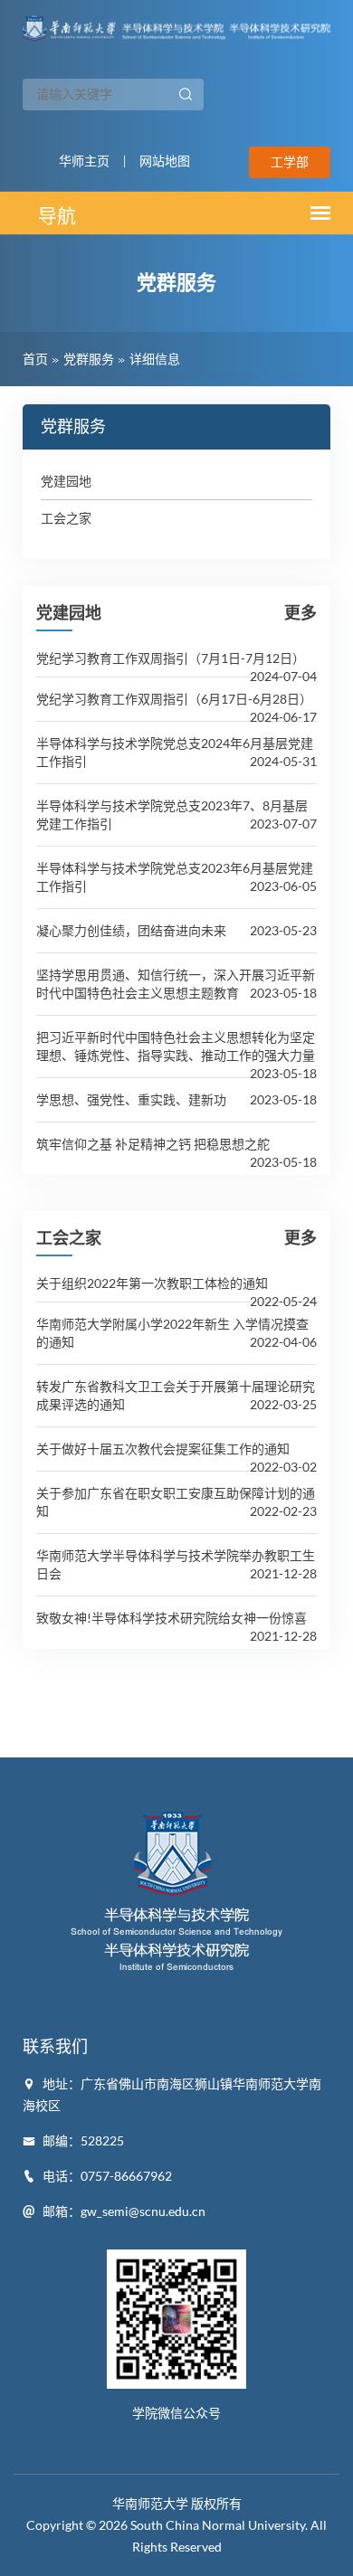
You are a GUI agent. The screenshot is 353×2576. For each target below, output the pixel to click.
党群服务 (89, 359)
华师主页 (84, 161)
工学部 (290, 162)
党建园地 (66, 481)
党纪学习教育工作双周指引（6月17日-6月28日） (174, 699)
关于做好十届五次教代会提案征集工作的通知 (163, 1449)
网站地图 (165, 161)
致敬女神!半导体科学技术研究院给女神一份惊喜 (172, 1618)
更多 (301, 612)
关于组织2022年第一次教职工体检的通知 (152, 1283)
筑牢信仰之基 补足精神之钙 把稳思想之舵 (153, 1144)
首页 (35, 359)
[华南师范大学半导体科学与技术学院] (176, 26)
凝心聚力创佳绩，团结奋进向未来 (131, 930)
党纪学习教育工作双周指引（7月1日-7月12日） (171, 658)
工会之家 (66, 518)
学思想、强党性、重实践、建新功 (131, 1099)
